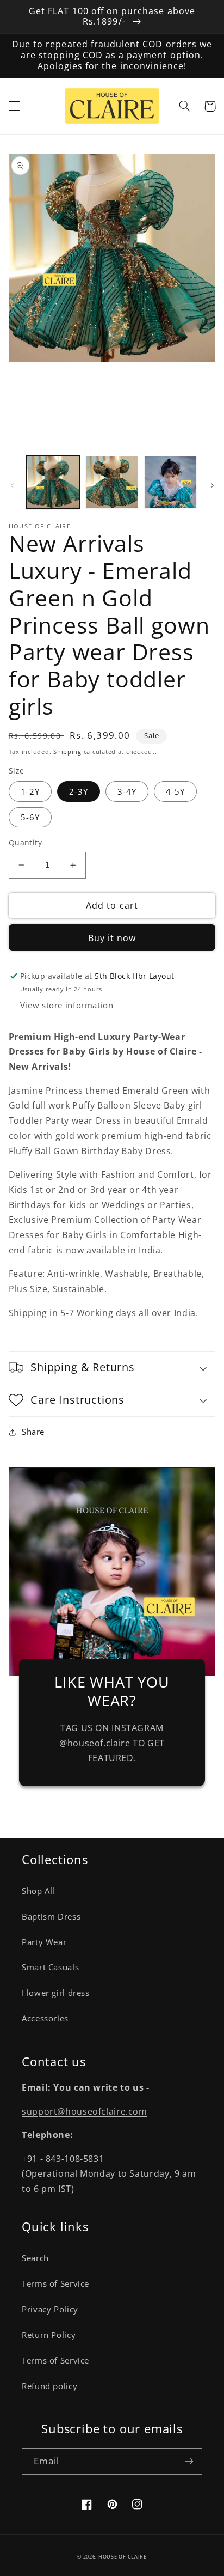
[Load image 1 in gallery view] (53, 482)
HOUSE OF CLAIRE (123, 2557)
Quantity (25, 842)
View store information (67, 1005)
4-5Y (175, 791)
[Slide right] (212, 485)
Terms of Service (55, 2283)
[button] (14, 106)
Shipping (67, 752)
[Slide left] (12, 485)
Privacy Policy (50, 2309)
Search (35, 2258)
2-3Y (79, 791)
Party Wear (44, 1942)
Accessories (45, 2018)
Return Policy (49, 2335)
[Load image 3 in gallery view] (170, 482)
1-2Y (30, 791)
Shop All (38, 1891)
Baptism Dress (51, 1916)
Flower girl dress (56, 1993)
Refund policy (49, 2386)
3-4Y (127, 791)
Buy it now (112, 938)
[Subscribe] (189, 2461)
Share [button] (33, 1432)
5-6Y (30, 817)
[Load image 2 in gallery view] (112, 482)
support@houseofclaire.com (85, 2111)
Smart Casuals (50, 1967)
